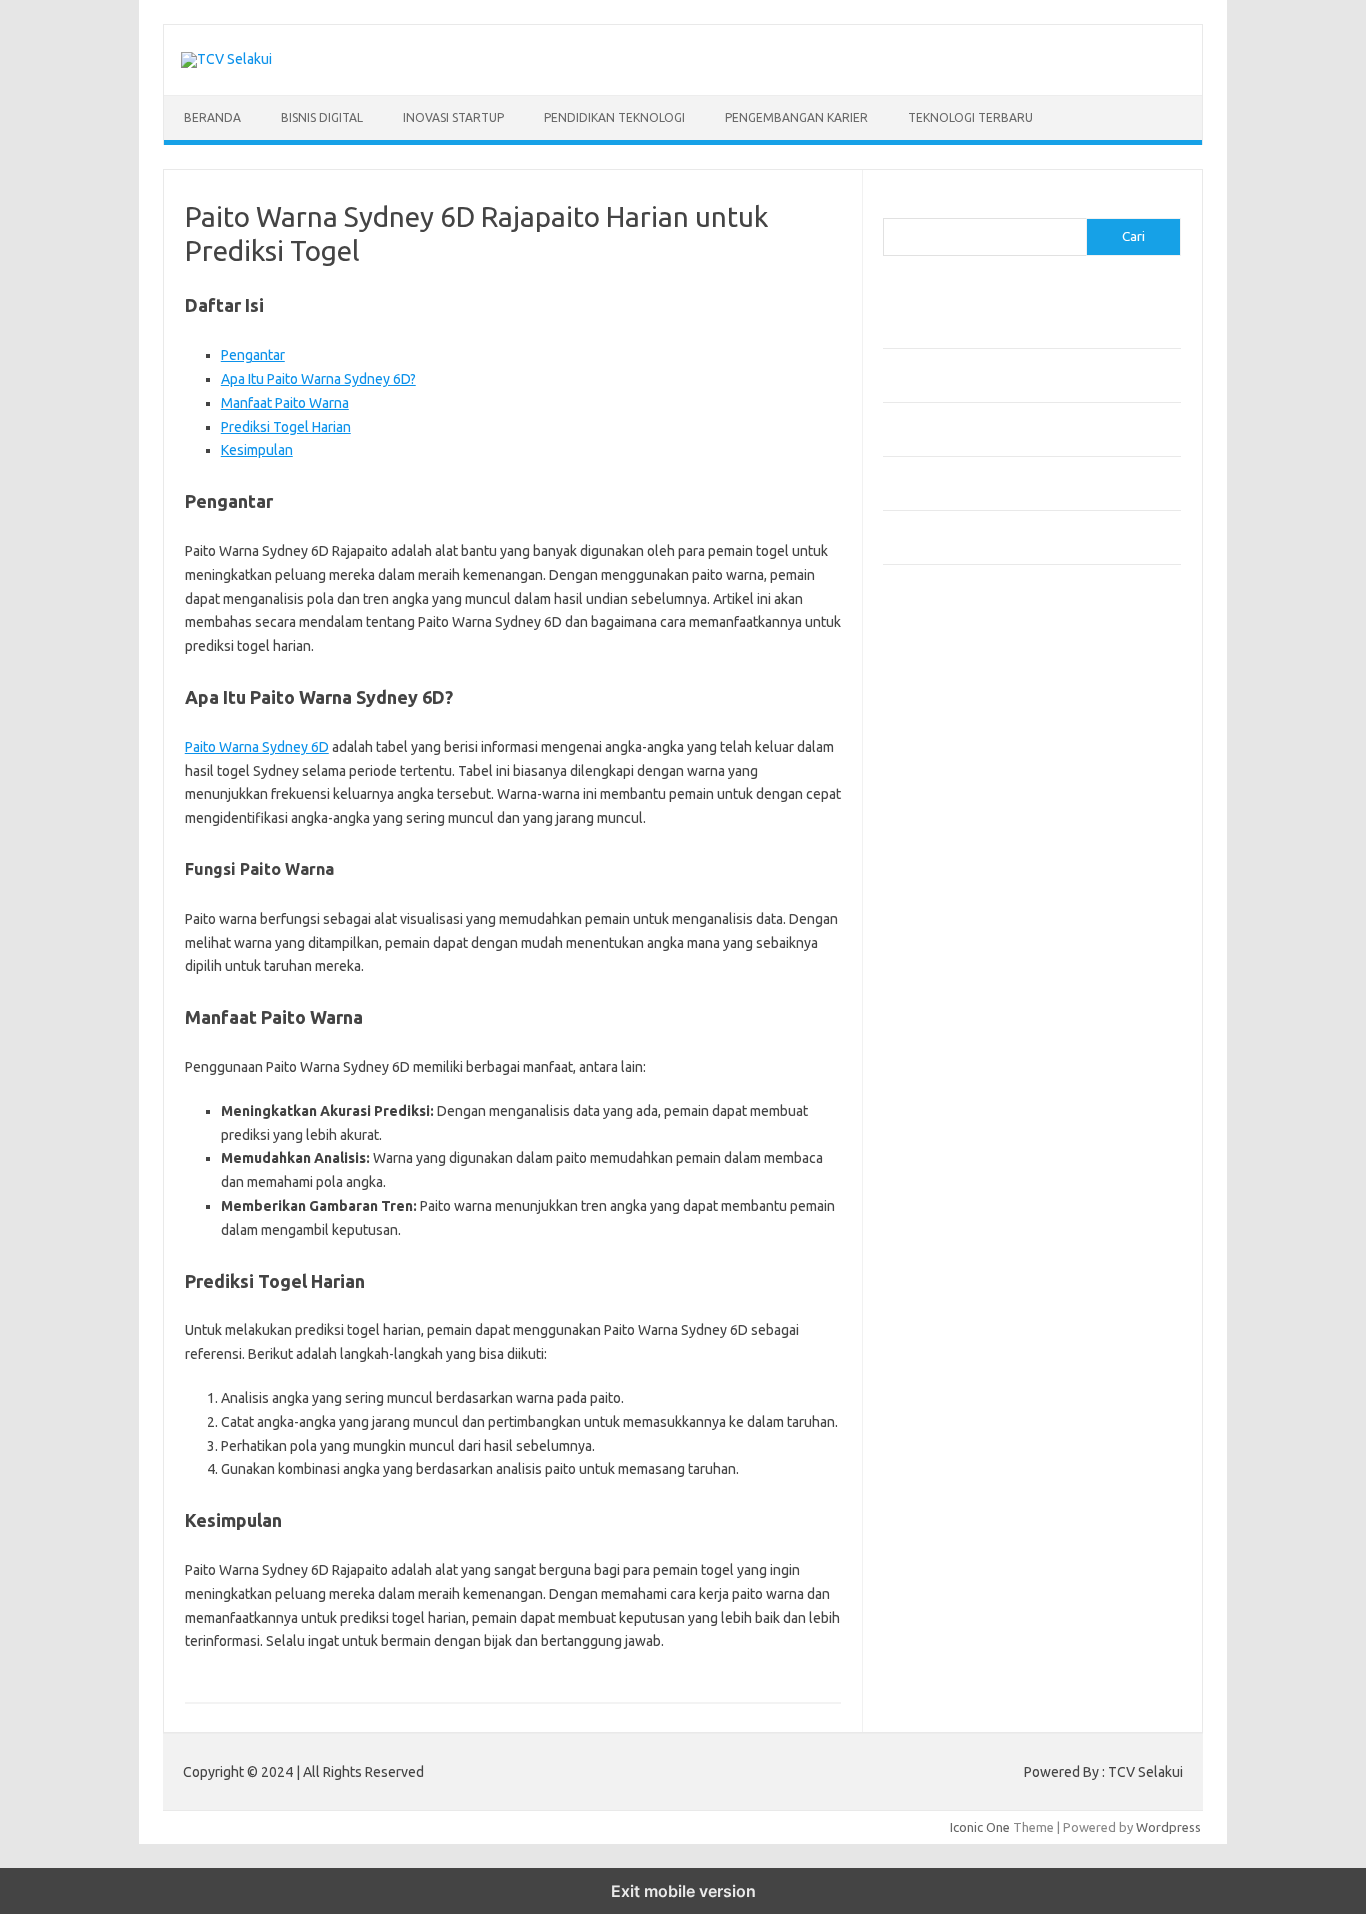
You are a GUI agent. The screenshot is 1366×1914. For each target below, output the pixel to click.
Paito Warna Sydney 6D (257, 747)
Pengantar (253, 355)
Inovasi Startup (453, 117)
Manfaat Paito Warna (285, 403)
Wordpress (1168, 1827)
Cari (894, 206)
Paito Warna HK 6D (939, 658)
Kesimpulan (257, 450)
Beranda (212, 117)
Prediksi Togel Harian (286, 427)
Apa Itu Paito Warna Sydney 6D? (318, 379)
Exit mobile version (683, 1891)
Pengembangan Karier (796, 117)
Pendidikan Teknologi (614, 117)
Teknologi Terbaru (970, 117)
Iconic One (980, 1827)
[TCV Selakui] (226, 59)
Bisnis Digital (322, 117)
